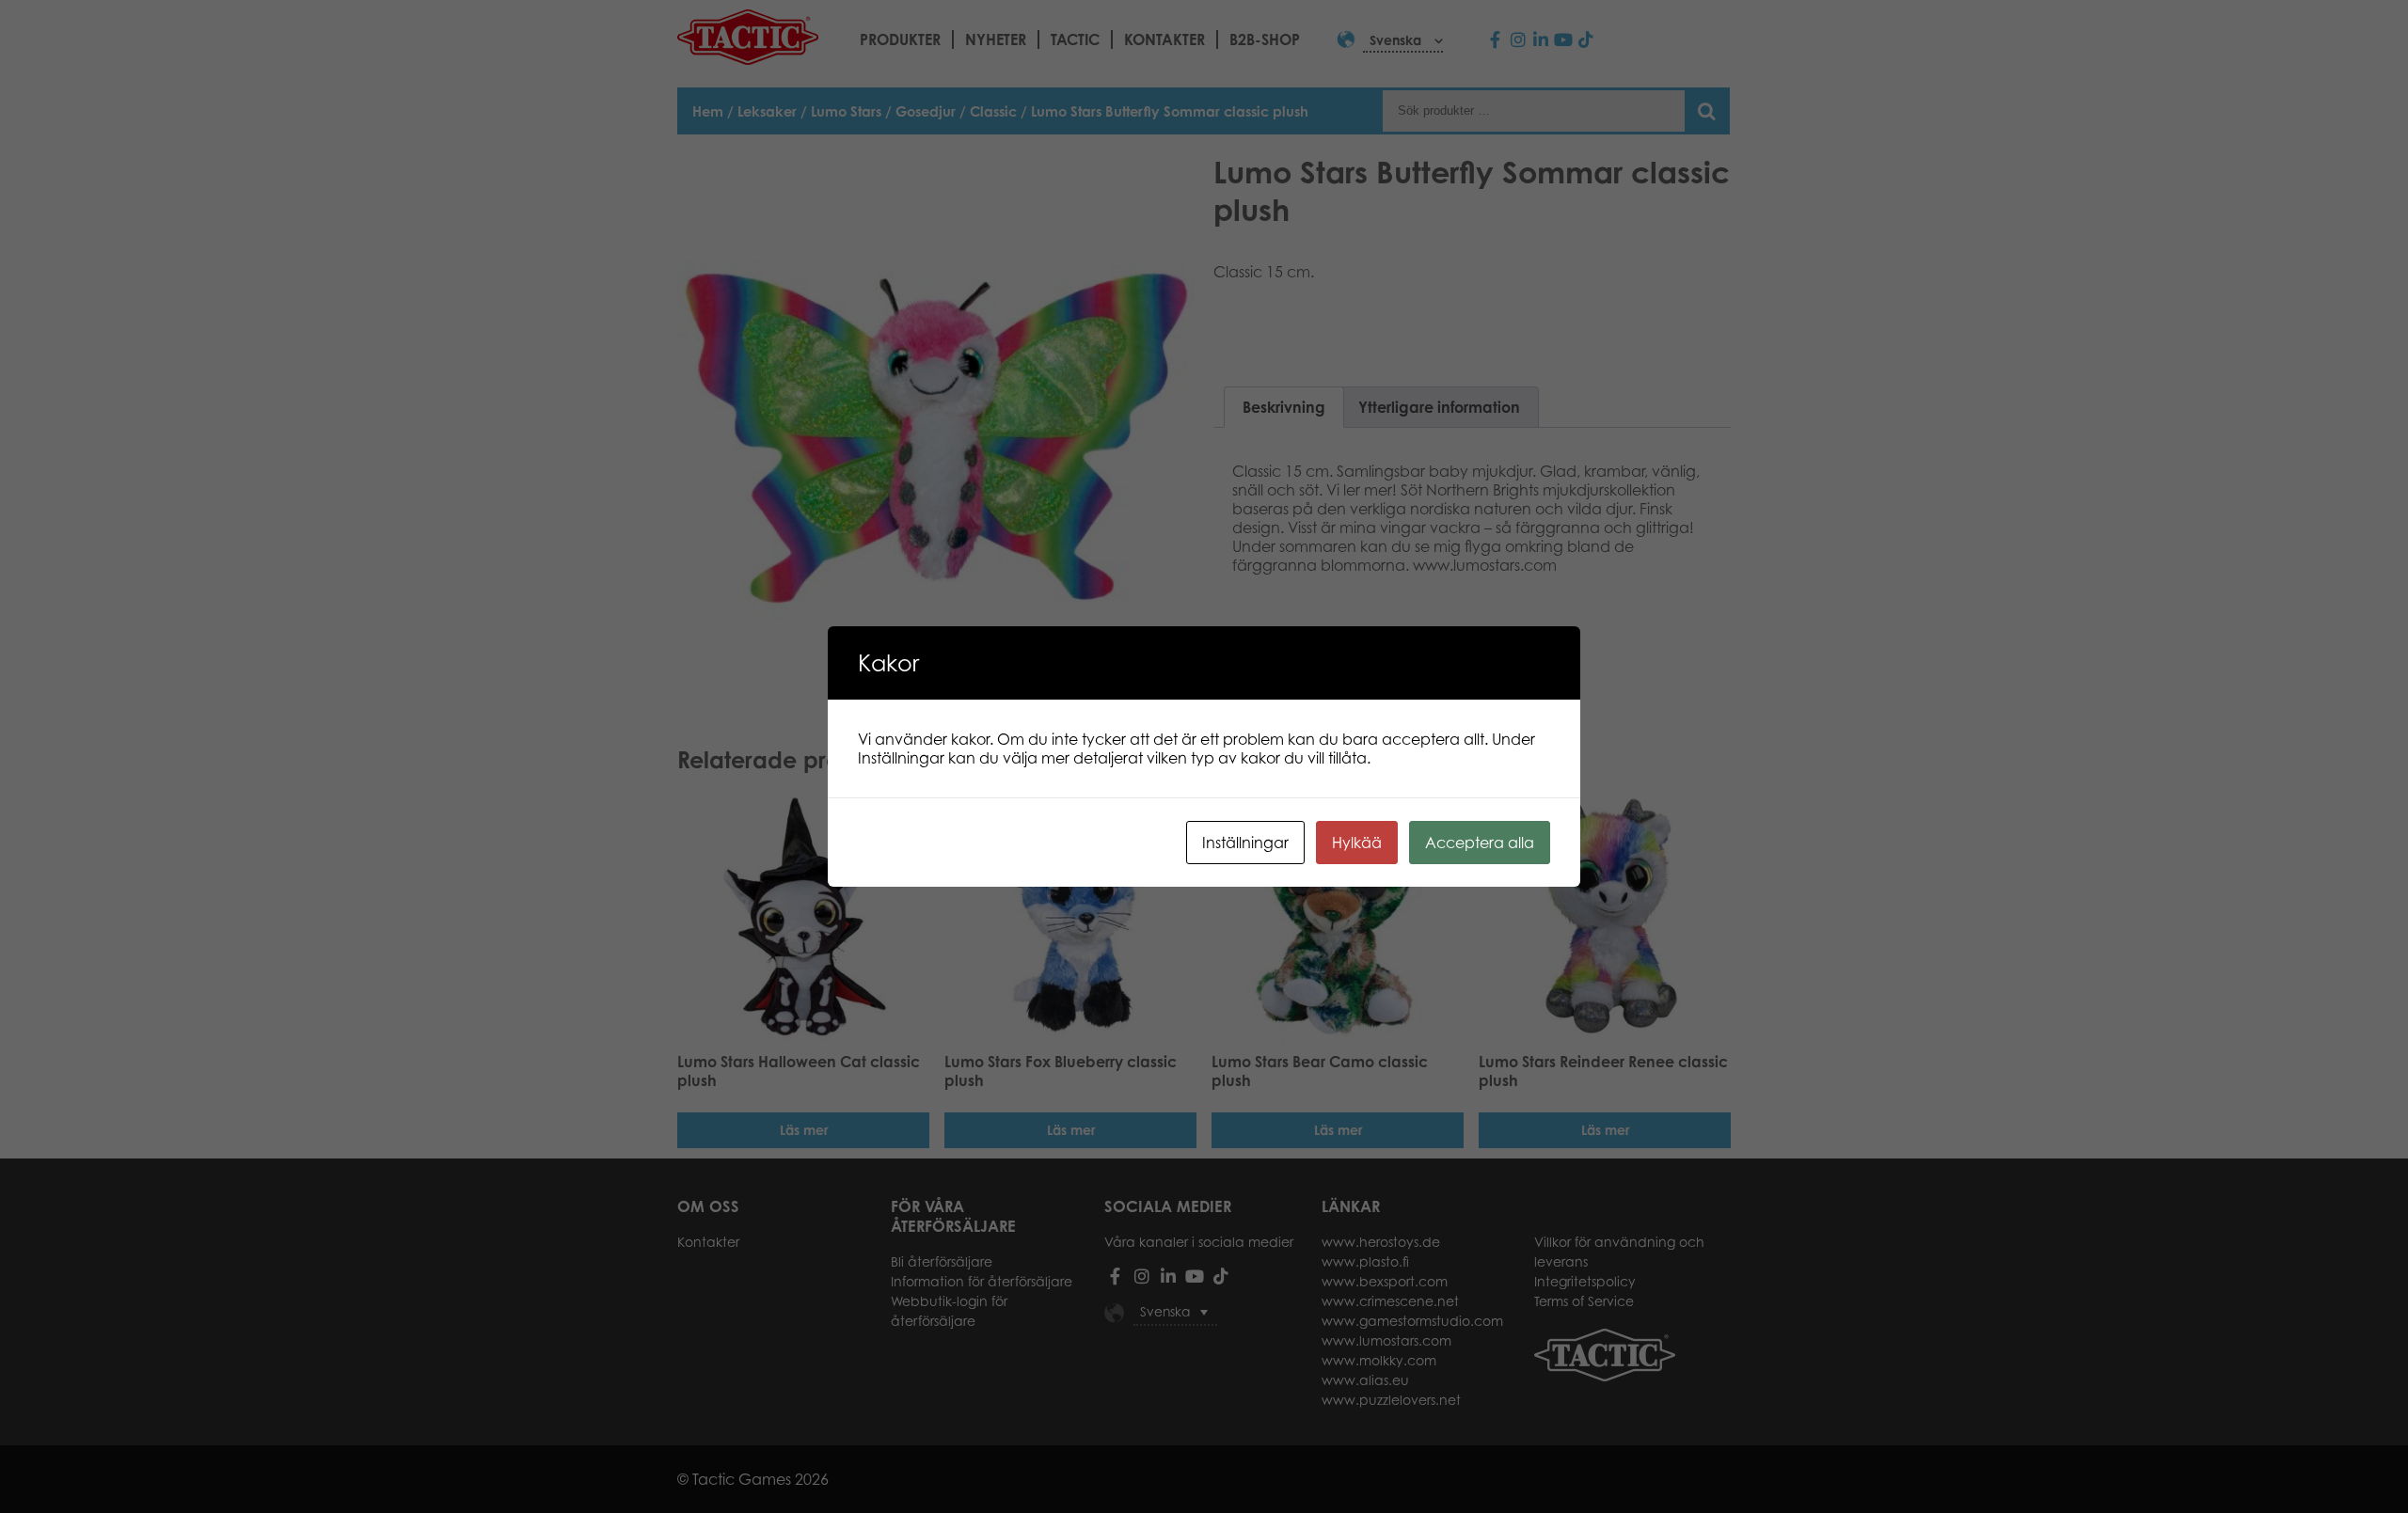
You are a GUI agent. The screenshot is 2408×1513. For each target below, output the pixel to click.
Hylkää (1357, 843)
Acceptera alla (1480, 843)
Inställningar (1245, 843)
